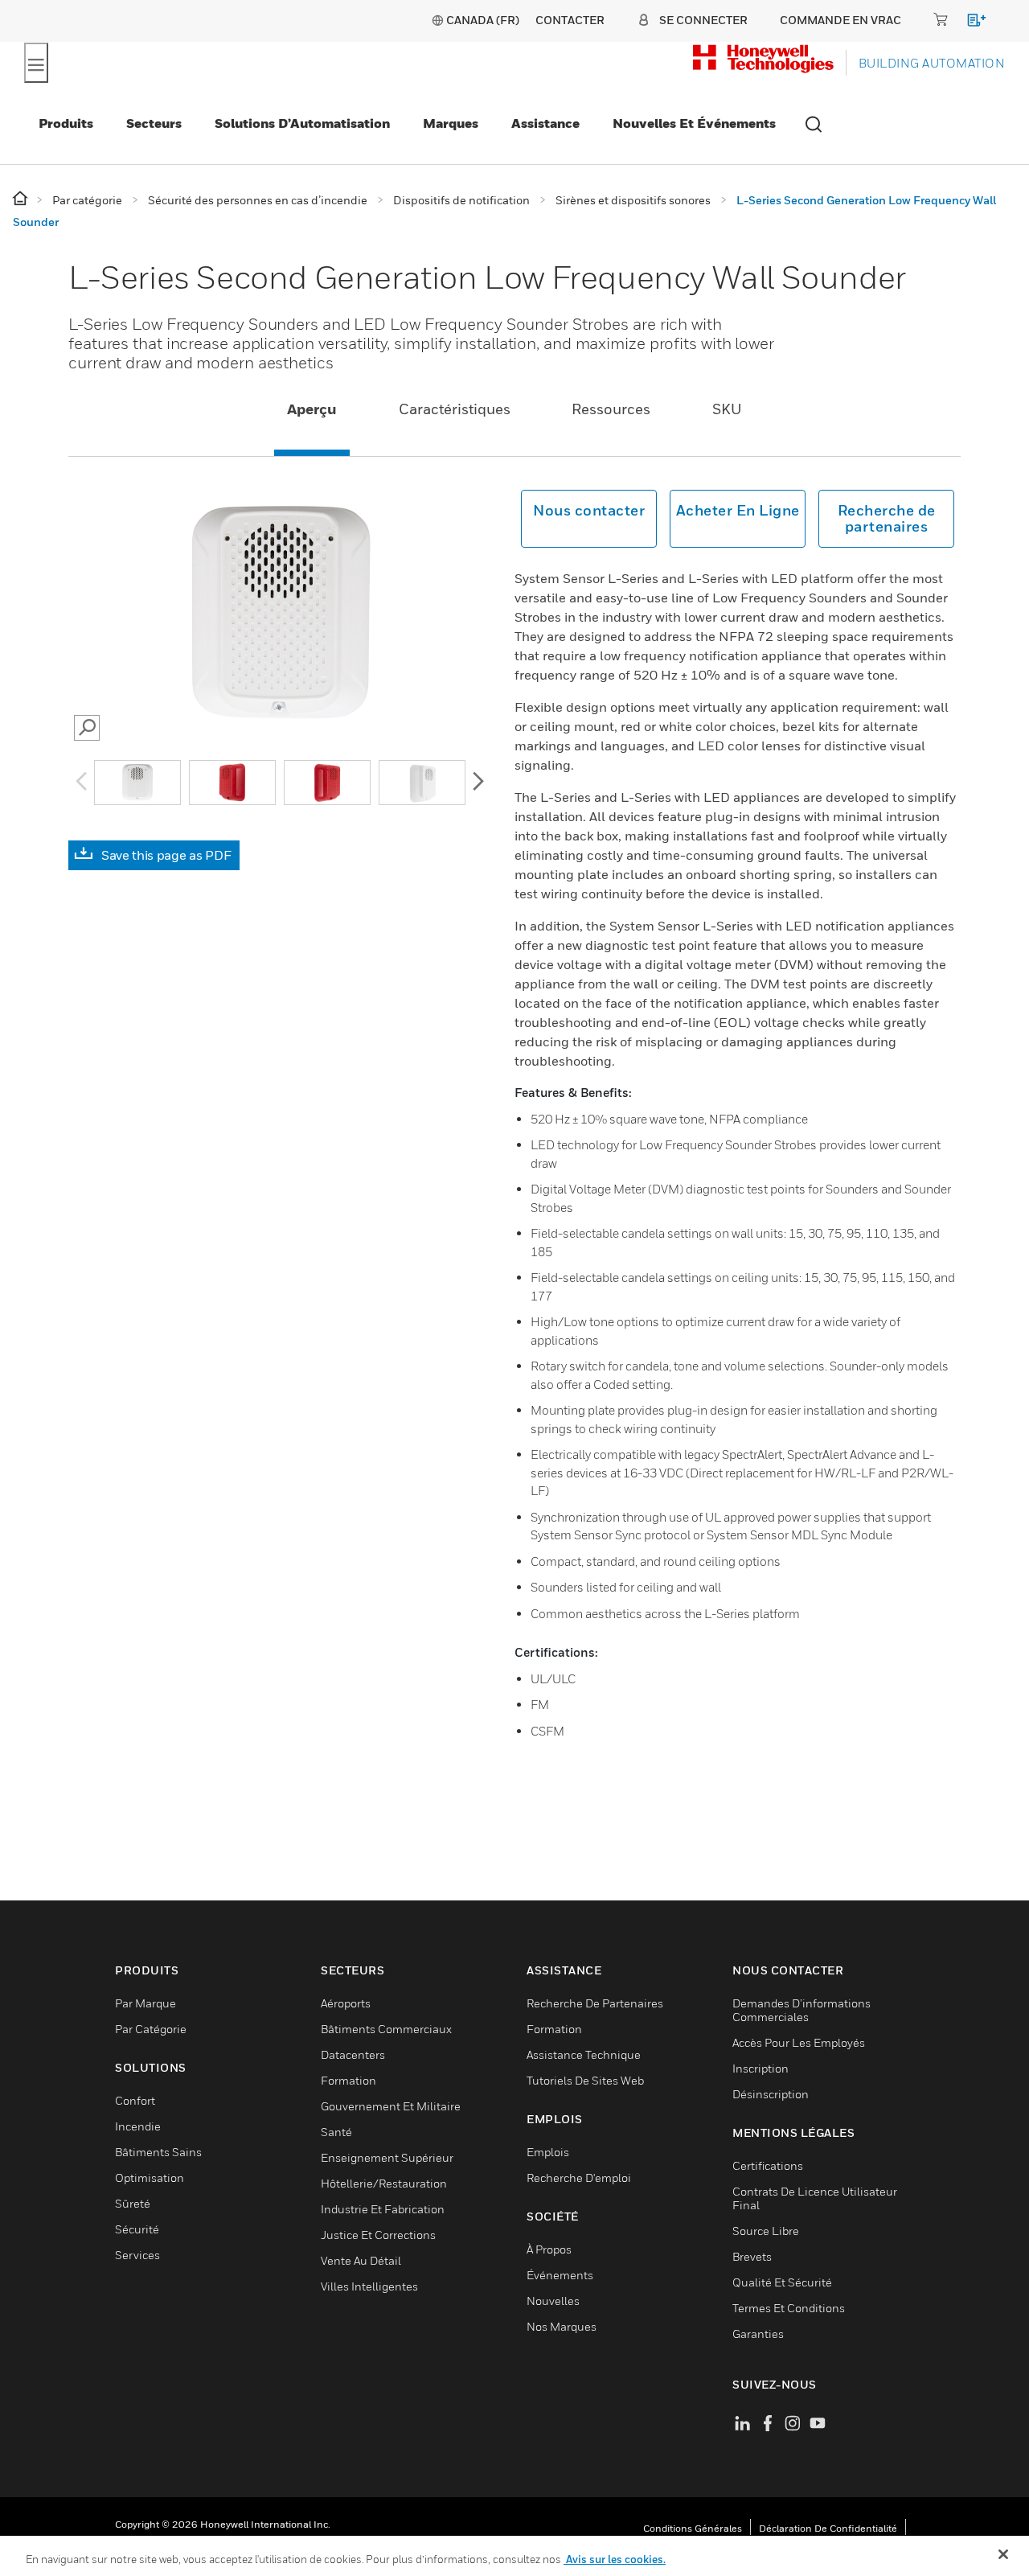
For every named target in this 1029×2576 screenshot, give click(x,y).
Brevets (752, 2256)
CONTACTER (570, 20)
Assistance (545, 123)
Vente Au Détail (361, 2260)
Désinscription (771, 2094)
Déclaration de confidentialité (828, 2528)
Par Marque (146, 2003)
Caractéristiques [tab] (455, 409)
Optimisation (150, 2177)
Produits (66, 123)
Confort (135, 2100)
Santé (336, 2132)
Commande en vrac (840, 20)
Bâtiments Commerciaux (386, 2029)
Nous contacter (589, 510)
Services (137, 2255)
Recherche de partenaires (887, 518)
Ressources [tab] (611, 409)
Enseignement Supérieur (387, 2157)
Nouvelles (553, 2301)
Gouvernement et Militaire (391, 2106)
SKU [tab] (727, 409)
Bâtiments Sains (158, 2152)
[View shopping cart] (969, 23)
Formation (348, 2080)
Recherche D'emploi (579, 2177)
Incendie (138, 2126)
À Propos (549, 2249)
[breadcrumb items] (21, 199)
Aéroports (346, 2003)
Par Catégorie (151, 2029)
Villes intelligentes (369, 2286)
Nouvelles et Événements (694, 123)
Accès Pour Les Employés (799, 2042)
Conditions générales (693, 2528)
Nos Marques (562, 2326)
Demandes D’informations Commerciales (801, 2010)
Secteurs (154, 123)
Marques (451, 123)
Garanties (758, 2334)
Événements (560, 2275)
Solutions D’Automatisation (302, 123)
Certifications (768, 2165)
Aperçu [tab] (312, 409)
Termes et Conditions (789, 2308)
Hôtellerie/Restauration (384, 2183)
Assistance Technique (584, 2054)
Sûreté (133, 2203)
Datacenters (353, 2054)
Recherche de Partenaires (595, 2003)
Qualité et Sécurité (782, 2282)
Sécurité (137, 2229)
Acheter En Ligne (738, 510)
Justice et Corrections (378, 2235)
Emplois (548, 2152)
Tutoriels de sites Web (585, 2080)
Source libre (766, 2231)
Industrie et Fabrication (383, 2209)
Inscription (760, 2068)
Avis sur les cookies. (615, 2559)
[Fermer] (1003, 2554)
